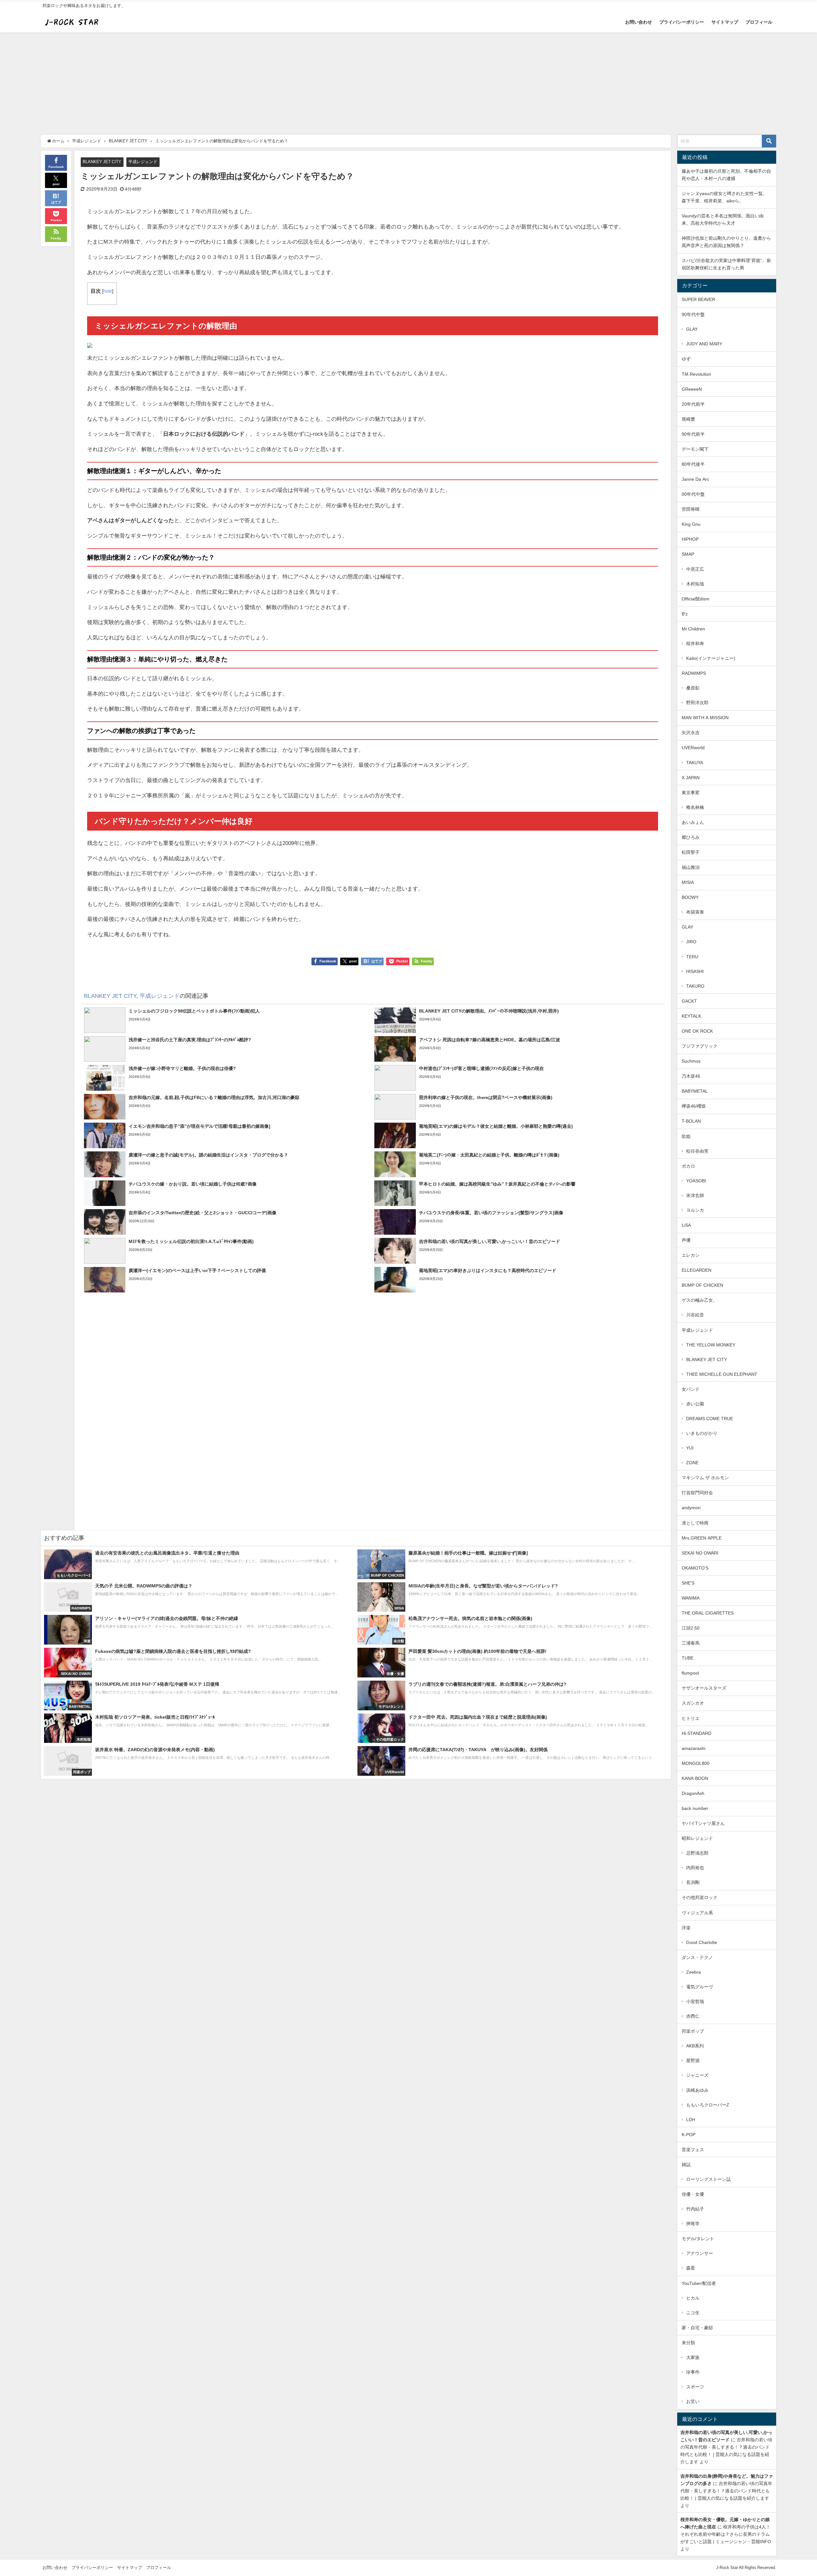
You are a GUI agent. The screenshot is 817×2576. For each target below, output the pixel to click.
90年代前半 (693, 434)
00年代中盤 (693, 494)
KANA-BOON (695, 1778)
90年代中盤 (693, 314)
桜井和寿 (695, 644)
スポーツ (695, 2387)
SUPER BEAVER (698, 299)
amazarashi (693, 1748)
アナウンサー (700, 2253)
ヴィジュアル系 (697, 1913)
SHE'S (688, 1583)
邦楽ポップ (693, 2031)
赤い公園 (695, 1404)
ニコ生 (693, 2313)
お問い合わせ (639, 22)
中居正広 (695, 569)
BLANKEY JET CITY (102, 162)
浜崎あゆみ (697, 2090)
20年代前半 (693, 404)
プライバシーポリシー (682, 22)
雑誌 (686, 2165)
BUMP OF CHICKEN (702, 1285)
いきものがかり (702, 1433)
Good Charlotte (702, 1942)
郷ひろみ (691, 837)
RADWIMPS (694, 673)
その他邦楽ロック (700, 1897)
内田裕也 (695, 1868)
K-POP (689, 2135)
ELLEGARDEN (697, 1270)
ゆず (686, 359)
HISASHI (695, 971)
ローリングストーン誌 (708, 2179)
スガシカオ (693, 1703)
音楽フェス (693, 2150)
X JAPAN (691, 778)
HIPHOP (690, 539)
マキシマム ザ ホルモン (705, 1478)
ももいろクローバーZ (708, 2105)
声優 (686, 1240)
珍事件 (693, 2372)
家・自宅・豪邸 (697, 2328)
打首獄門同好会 (697, 1493)
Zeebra (693, 1972)
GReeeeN (692, 389)
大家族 (693, 2357)
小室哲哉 (695, 2001)
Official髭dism (696, 599)
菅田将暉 (691, 509)
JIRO (691, 942)
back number (695, 1808)
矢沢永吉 (691, 733)
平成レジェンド (143, 162)
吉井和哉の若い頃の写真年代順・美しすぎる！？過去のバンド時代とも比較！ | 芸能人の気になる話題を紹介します (726, 2491)
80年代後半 (693, 464)
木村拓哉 (695, 584)
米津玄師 (695, 1195)
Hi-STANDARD (697, 1733)
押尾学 (693, 2224)
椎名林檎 (695, 807)
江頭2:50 (691, 1628)
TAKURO (695, 986)
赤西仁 (693, 2016)
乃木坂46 (691, 1076)
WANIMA (691, 1598)
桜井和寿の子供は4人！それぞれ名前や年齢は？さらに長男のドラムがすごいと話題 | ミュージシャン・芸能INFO (726, 2534)
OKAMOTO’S (695, 1568)
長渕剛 (693, 1882)
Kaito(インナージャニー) (711, 658)
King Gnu (691, 524)
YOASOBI (696, 1181)
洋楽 (686, 1928)
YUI (690, 1448)
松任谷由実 (697, 1151)
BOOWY (690, 897)
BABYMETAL (695, 1091)
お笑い (693, 2401)
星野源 (693, 2060)
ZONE (692, 1463)
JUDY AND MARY (704, 344)
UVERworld (693, 748)
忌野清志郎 (697, 1853)
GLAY (692, 329)
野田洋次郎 (697, 703)
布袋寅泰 (695, 912)
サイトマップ (725, 22)
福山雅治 (691, 867)
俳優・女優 (693, 2194)
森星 (691, 2268)
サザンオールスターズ (704, 1688)
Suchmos (691, 1061)
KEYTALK (691, 1016)
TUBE (688, 1658)
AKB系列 (695, 2046)
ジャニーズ (697, 2075)
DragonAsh (693, 1793)
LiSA (686, 1225)
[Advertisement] (408, 80)
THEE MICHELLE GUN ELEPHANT (722, 1374)
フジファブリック (700, 1046)
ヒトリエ (691, 1718)
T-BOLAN (691, 1121)
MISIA (688, 882)
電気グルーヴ (700, 1987)
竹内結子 (695, 2209)
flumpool (690, 1673)
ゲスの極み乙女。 (700, 1300)
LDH (691, 2120)
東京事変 (691, 793)
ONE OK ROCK (697, 1031)
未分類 (688, 2343)
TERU (692, 957)
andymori (691, 1508)
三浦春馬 (691, 1643)
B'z (685, 614)
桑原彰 (693, 688)
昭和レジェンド (697, 1838)
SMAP (688, 554)
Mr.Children (693, 629)
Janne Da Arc (695, 479)
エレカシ (691, 1255)
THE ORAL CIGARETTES (708, 1613)
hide (108, 291)
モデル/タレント (698, 2239)
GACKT (689, 1001)
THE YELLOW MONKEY (711, 1345)
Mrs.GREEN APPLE (702, 1538)
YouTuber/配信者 (699, 2283)
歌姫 (686, 1136)
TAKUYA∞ (697, 763)
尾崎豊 (688, 419)
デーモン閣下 (695, 449)
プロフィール (759, 22)
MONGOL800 (696, 1763)
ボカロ (688, 1166)
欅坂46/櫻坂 (694, 1106)
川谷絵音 (695, 1315)
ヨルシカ (695, 1210)
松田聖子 (691, 852)
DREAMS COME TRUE (710, 1419)
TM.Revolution (696, 374)
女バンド (691, 1389)
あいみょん (693, 822)
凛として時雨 (695, 1523)
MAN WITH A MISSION (705, 718)
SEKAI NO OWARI (700, 1553)
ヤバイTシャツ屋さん (703, 1823)
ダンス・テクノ (697, 1957)
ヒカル (693, 2298)
